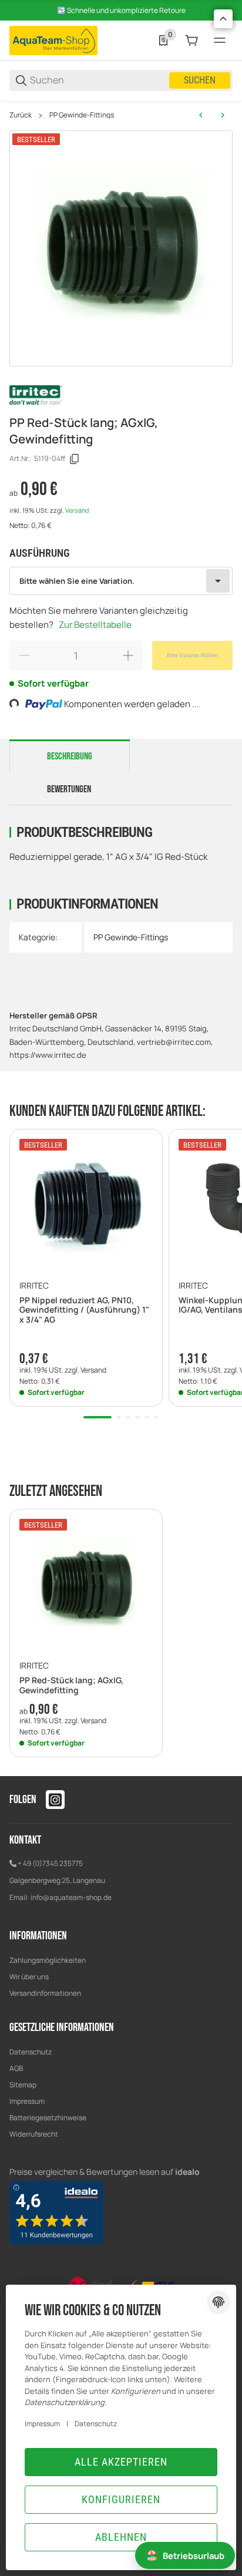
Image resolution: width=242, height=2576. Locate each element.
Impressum (27, 2101)
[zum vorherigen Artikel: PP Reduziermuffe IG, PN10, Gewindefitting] (201, 115)
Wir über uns (29, 1977)
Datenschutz (31, 2052)
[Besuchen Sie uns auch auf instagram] (55, 1800)
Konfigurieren (121, 2499)
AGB (16, 2068)
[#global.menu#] (220, 41)
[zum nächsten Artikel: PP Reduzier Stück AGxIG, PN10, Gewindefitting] (223, 115)
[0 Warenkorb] (191, 41)
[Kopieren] (75, 459)
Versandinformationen (45, 1993)
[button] (86, 1205)
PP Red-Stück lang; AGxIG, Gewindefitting (71, 1686)
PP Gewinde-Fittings (82, 115)
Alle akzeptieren (121, 2462)
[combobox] (121, 581)
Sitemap (23, 2085)
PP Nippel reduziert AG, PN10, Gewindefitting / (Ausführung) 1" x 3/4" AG (84, 1310)
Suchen (200, 80)
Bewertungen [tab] (69, 789)
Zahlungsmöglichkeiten (48, 1960)
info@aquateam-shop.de (71, 1897)
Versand (77, 510)
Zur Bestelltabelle (95, 625)
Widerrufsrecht (34, 2134)
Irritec (34, 1286)
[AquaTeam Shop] (53, 40)
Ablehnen (121, 2537)
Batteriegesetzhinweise (48, 2118)
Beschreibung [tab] (70, 756)
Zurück (21, 115)
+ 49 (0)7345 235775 (50, 1863)
